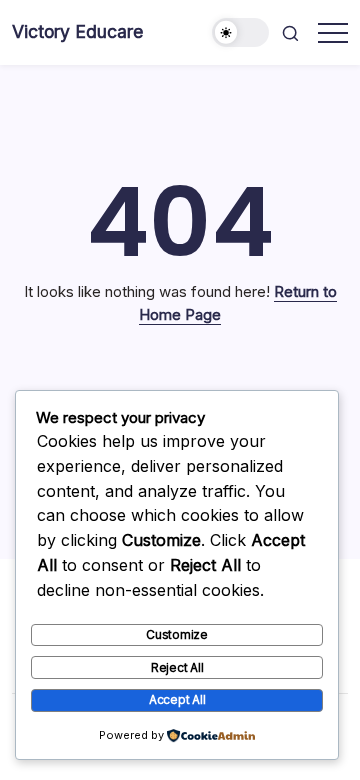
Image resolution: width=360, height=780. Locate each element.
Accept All (177, 699)
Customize (177, 634)
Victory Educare (77, 31)
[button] (241, 32)
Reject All (177, 667)
